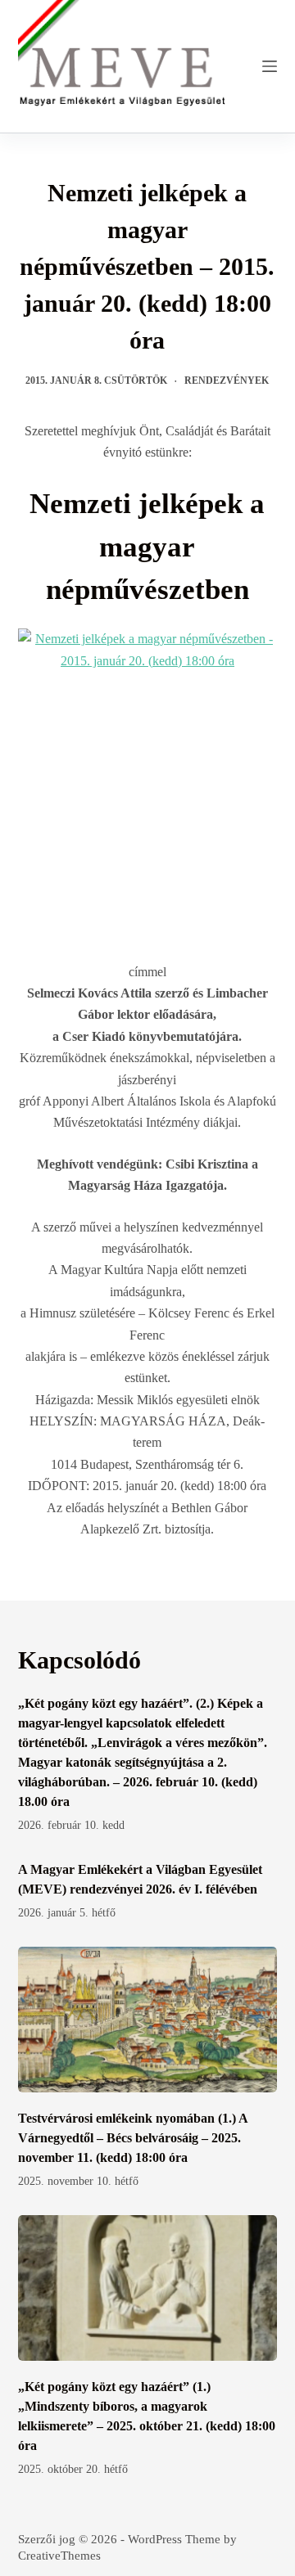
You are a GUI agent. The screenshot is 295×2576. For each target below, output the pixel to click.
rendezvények (227, 381)
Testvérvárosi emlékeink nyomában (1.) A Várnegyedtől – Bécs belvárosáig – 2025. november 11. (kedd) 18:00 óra (133, 2138)
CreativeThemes (59, 2556)
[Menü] (270, 66)
